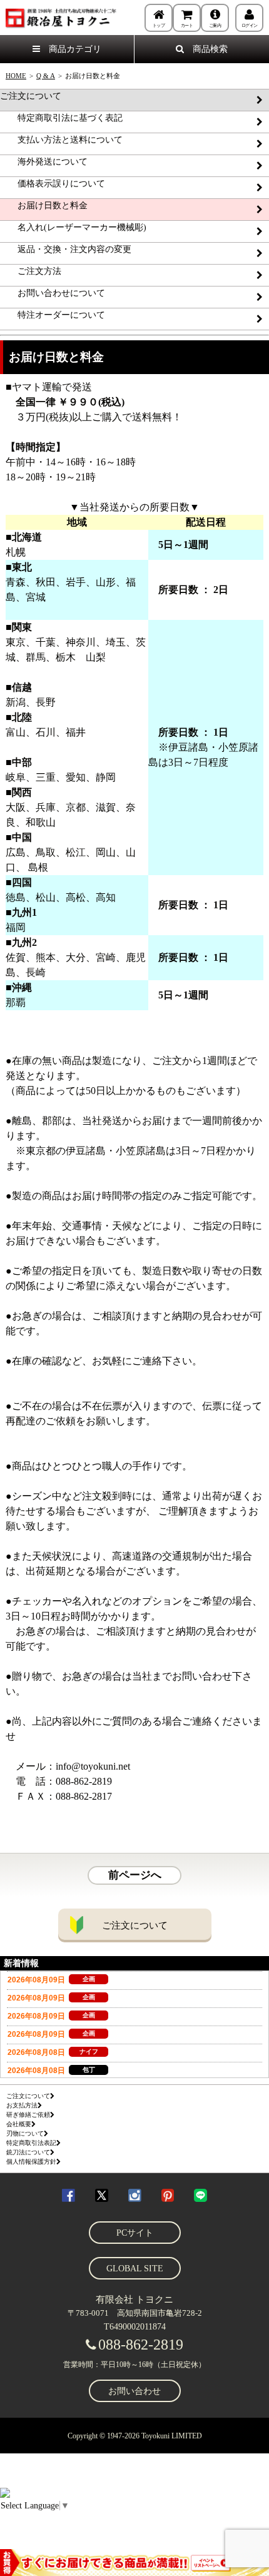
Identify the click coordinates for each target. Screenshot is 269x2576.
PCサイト (135, 2233)
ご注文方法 (31, 271)
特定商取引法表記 (31, 2143)
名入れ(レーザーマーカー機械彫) (73, 227)
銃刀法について (28, 2152)
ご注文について (31, 96)
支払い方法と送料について (61, 140)
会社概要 (19, 2124)
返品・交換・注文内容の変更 (66, 249)
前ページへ (135, 1875)
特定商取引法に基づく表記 (61, 118)
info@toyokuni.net (93, 1766)
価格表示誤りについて (53, 184)
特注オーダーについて (53, 315)
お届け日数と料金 (44, 205)
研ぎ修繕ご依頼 (28, 2115)
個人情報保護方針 (31, 2162)
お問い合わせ (134, 2391)
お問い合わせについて (53, 293)
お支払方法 (22, 2105)
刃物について (25, 2133)
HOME (16, 76)
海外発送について (44, 162)
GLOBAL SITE (135, 2269)
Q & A (46, 76)
